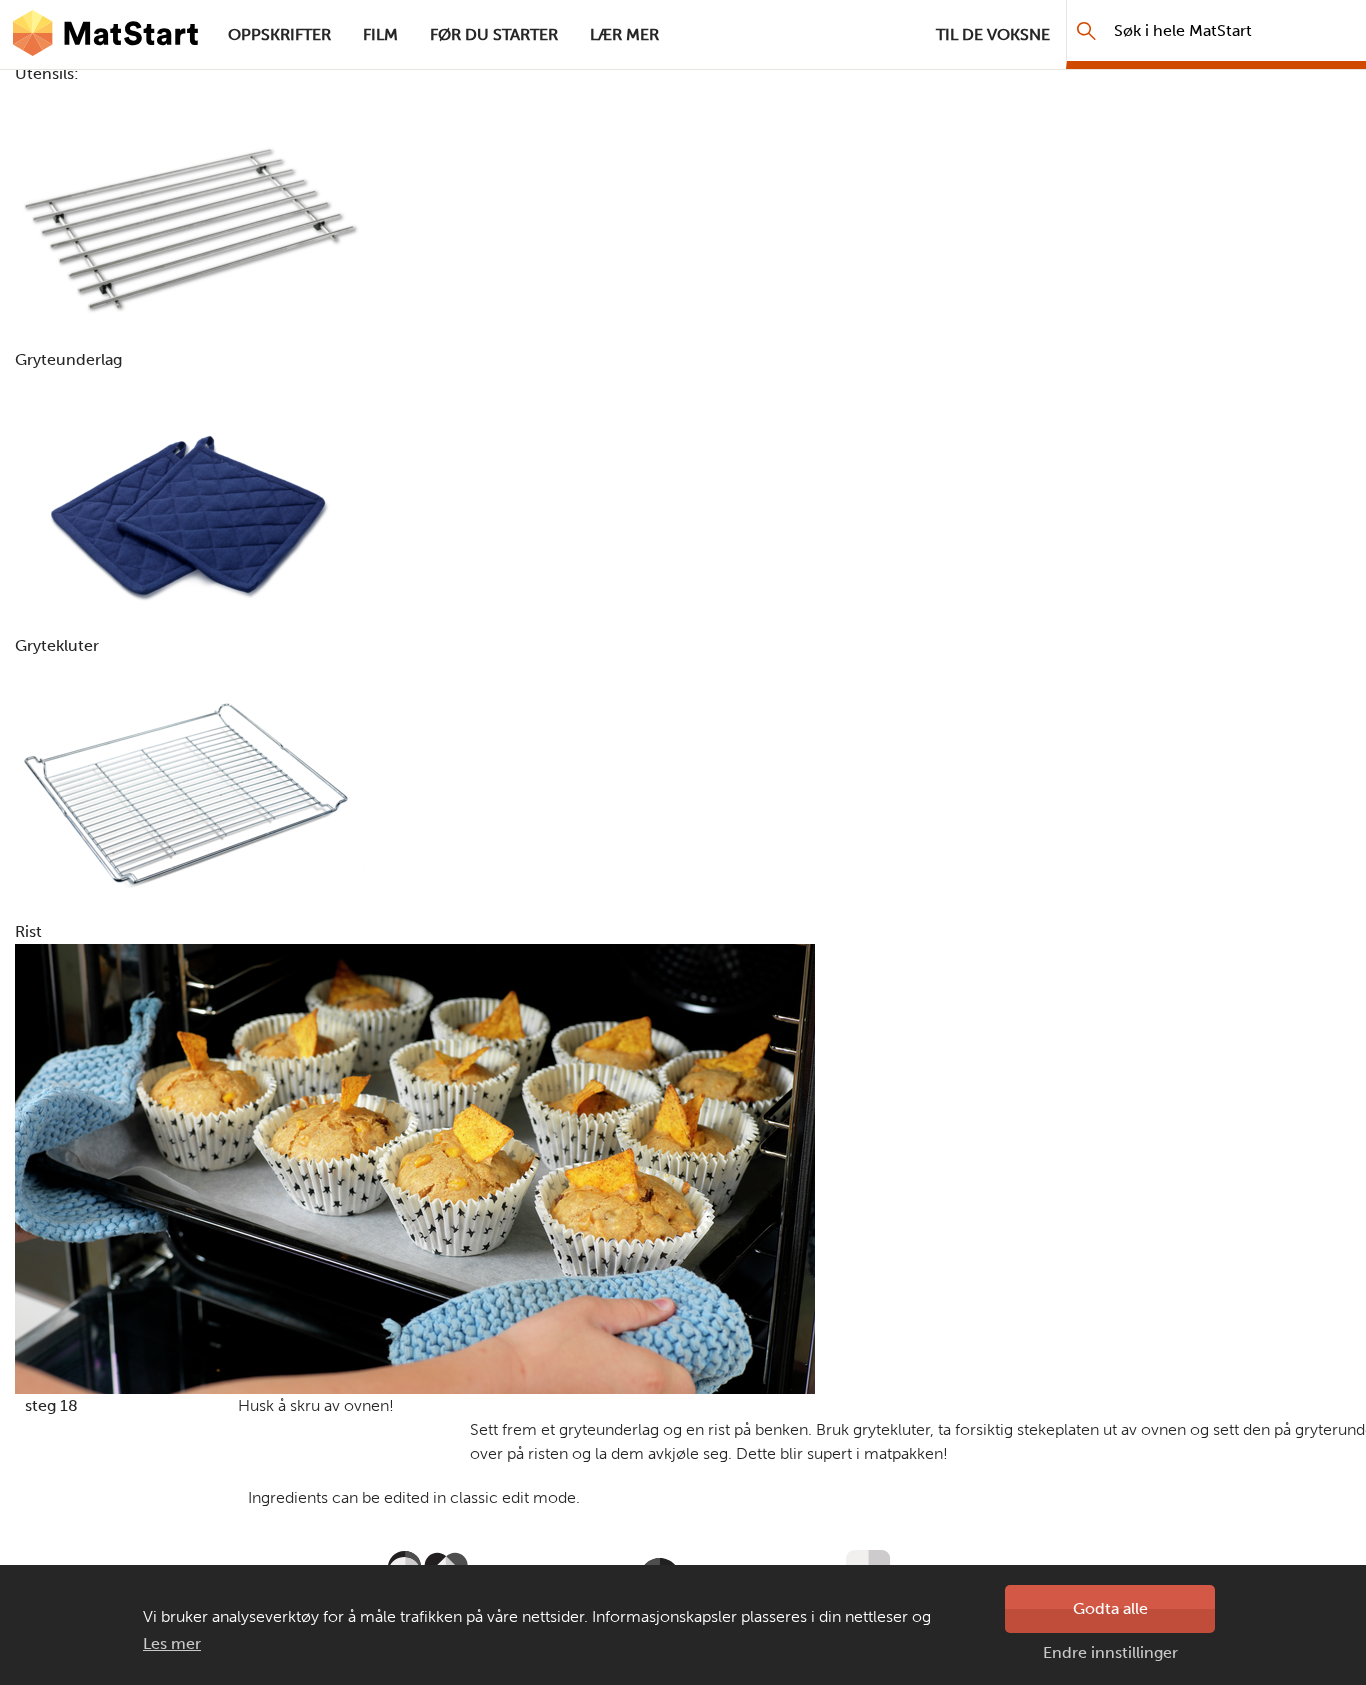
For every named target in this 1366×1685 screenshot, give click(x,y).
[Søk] (1086, 30)
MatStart (106, 35)
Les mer (172, 1643)
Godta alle (1110, 1608)
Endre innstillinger (1110, 1652)
